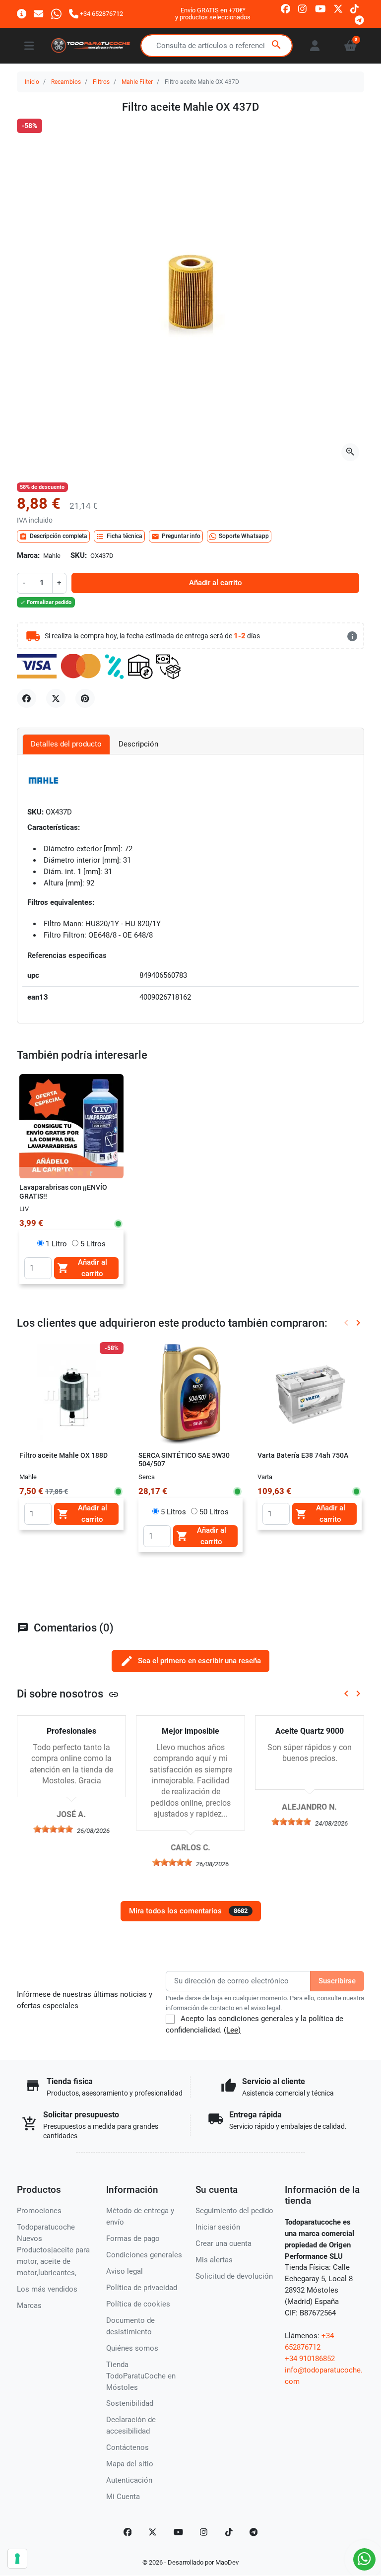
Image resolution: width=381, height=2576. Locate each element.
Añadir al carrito (216, 583)
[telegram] (359, 20)
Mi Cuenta (123, 2497)
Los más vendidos (47, 2289)
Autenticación (129, 2480)
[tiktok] (354, 8)
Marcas (29, 2305)
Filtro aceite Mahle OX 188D (63, 1455)
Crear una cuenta (223, 2243)
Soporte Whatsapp (244, 536)
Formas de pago (133, 2238)
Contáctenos (127, 2447)
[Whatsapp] (56, 14)
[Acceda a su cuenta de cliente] (315, 46)
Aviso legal (125, 2271)
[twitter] (338, 8)
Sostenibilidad (130, 2403)
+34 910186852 (310, 2359)
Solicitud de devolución (234, 2276)
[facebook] (286, 8)
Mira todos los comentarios (188, 1911)
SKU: (79, 555)
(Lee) (232, 2030)
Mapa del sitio (130, 2464)
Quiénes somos (132, 2348)
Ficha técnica (119, 537)
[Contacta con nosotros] (38, 14)
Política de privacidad (142, 2288)
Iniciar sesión (218, 2227)
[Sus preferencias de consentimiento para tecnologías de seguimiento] (17, 2559)
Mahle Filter (137, 82)
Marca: (28, 555)
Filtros (101, 82)
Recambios (66, 82)
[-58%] (71, 1394)
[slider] (53, 1829)
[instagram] (303, 8)
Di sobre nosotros (68, 1694)
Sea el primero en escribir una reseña (190, 1661)
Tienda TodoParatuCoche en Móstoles (141, 2376)
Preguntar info (176, 537)
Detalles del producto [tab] (66, 744)
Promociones (39, 2211)
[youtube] (320, 8)
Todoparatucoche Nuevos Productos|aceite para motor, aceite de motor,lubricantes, (53, 2250)
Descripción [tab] (138, 744)
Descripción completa (53, 537)
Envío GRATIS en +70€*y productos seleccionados (213, 14)
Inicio (32, 82)
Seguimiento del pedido (234, 2211)
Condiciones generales (144, 2255)
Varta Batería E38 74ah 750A (303, 1455)
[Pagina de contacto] (22, 14)
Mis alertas (214, 2260)
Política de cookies (138, 2304)
